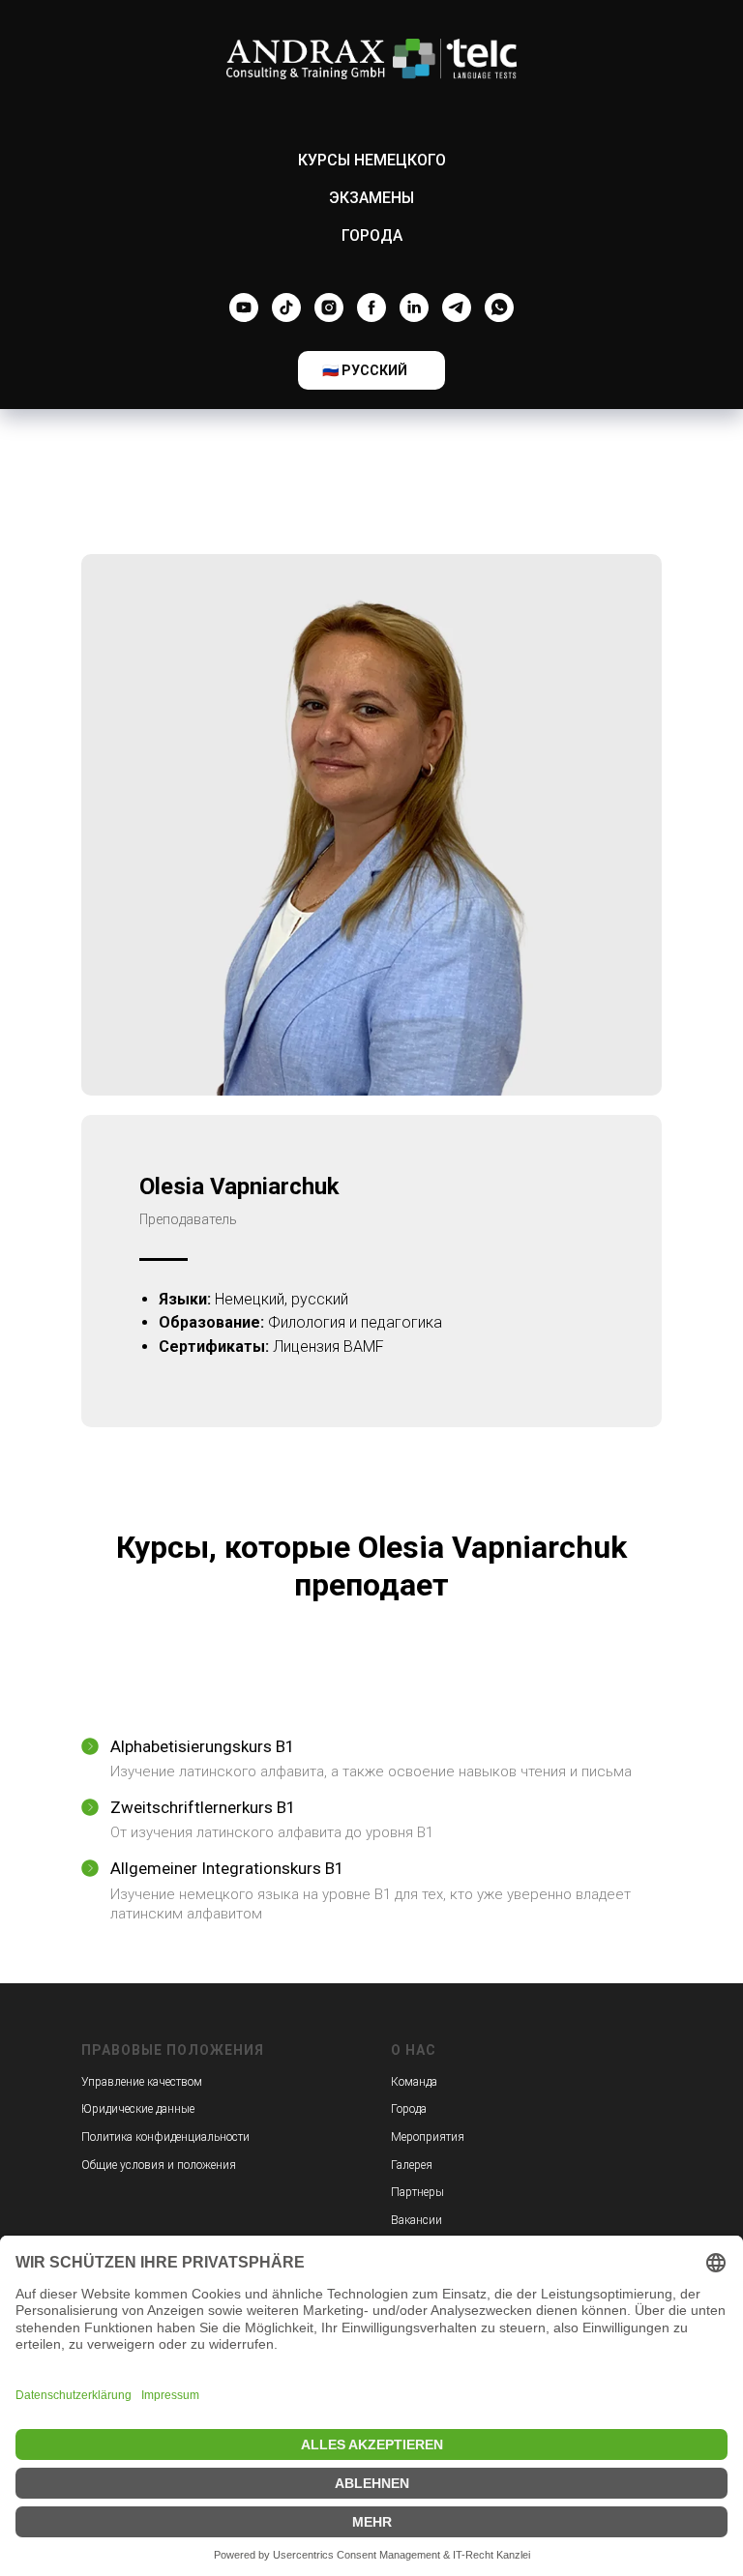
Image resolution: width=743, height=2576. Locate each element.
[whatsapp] (499, 307)
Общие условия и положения (159, 2165)
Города (372, 235)
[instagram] (329, 307)
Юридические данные (138, 2109)
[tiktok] (286, 307)
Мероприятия (428, 2137)
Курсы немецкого (372, 160)
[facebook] (371, 307)
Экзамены (371, 198)
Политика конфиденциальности (165, 2137)
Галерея (412, 2165)
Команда (414, 2082)
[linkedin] (414, 307)
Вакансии (416, 2220)
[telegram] (457, 307)
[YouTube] (244, 307)
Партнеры (417, 2192)
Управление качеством (142, 2082)
